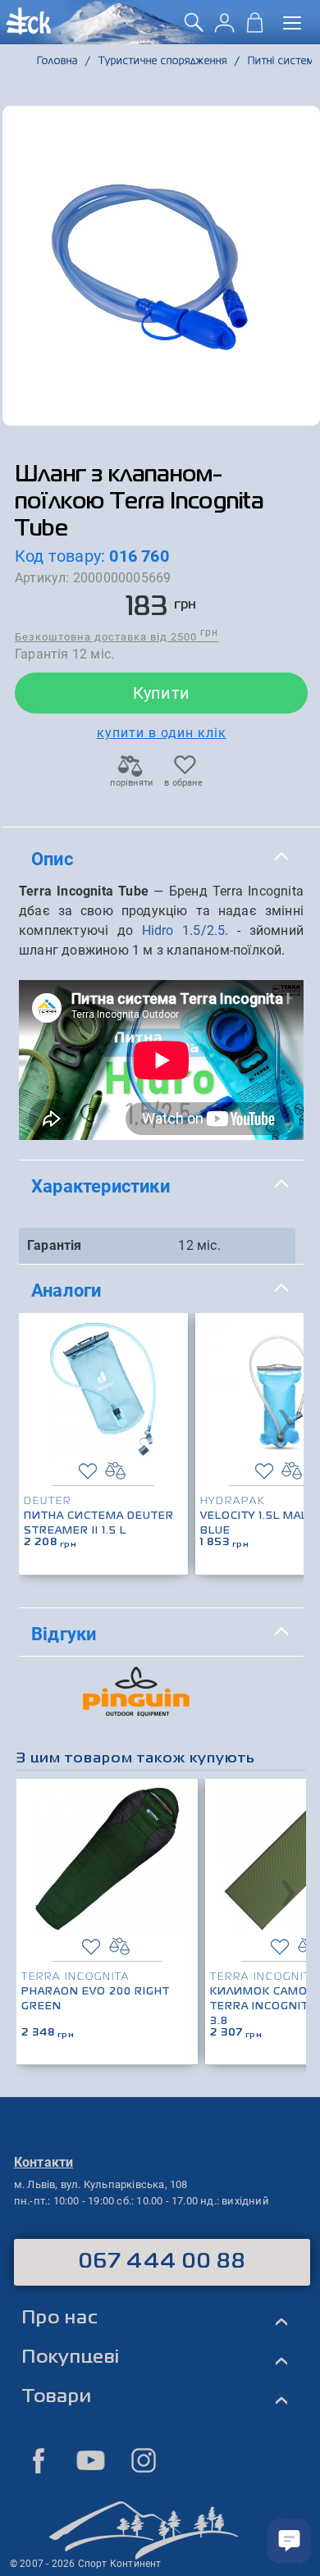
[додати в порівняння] (115, 1471)
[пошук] (194, 28)
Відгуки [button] (64, 1634)
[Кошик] (255, 28)
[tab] (161, 859)
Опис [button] (52, 859)
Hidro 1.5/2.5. (185, 930)
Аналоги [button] (66, 1290)
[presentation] (286, 1418)
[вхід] (224, 28)
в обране (183, 783)
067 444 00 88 (162, 2262)
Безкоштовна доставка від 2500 (117, 636)
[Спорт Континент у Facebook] (39, 2460)
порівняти (130, 783)
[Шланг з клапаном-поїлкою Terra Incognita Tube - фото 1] (161, 266)
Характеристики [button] (101, 1186)
